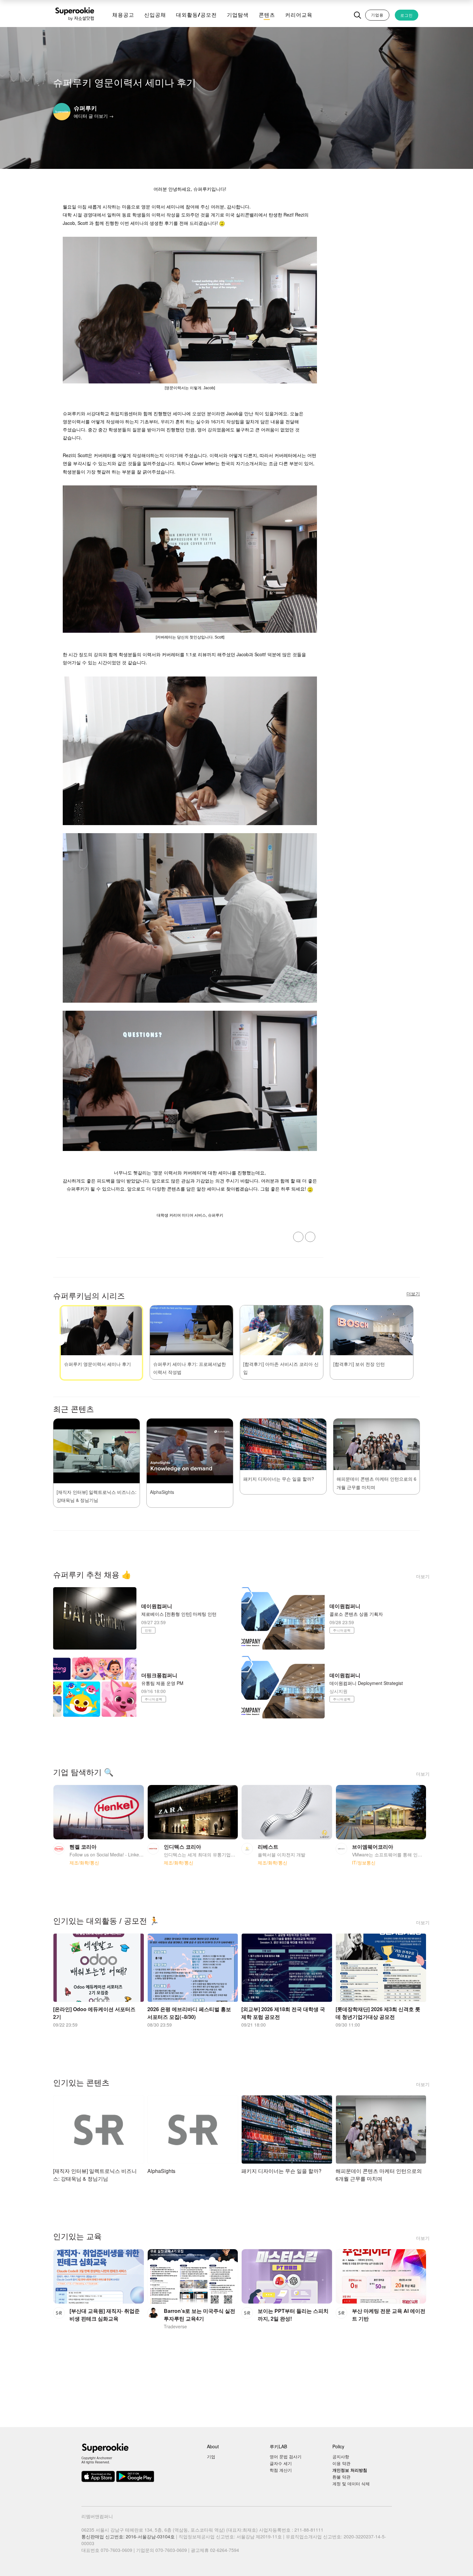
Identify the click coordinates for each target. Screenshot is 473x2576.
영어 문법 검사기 (286, 2456)
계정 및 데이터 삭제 (351, 2484)
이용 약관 (341, 2463)
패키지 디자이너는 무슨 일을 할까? (279, 1479)
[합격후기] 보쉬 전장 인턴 (359, 1364)
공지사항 (341, 2456)
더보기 (423, 1576)
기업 (211, 2456)
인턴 (148, 1630)
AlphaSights (162, 1492)
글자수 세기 (281, 2463)
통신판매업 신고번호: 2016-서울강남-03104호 (128, 2536)
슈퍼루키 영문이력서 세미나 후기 (97, 1364)
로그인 (407, 15)
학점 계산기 (281, 2470)
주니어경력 (342, 1630)
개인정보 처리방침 (350, 2470)
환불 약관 (341, 2477)
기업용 (377, 15)
